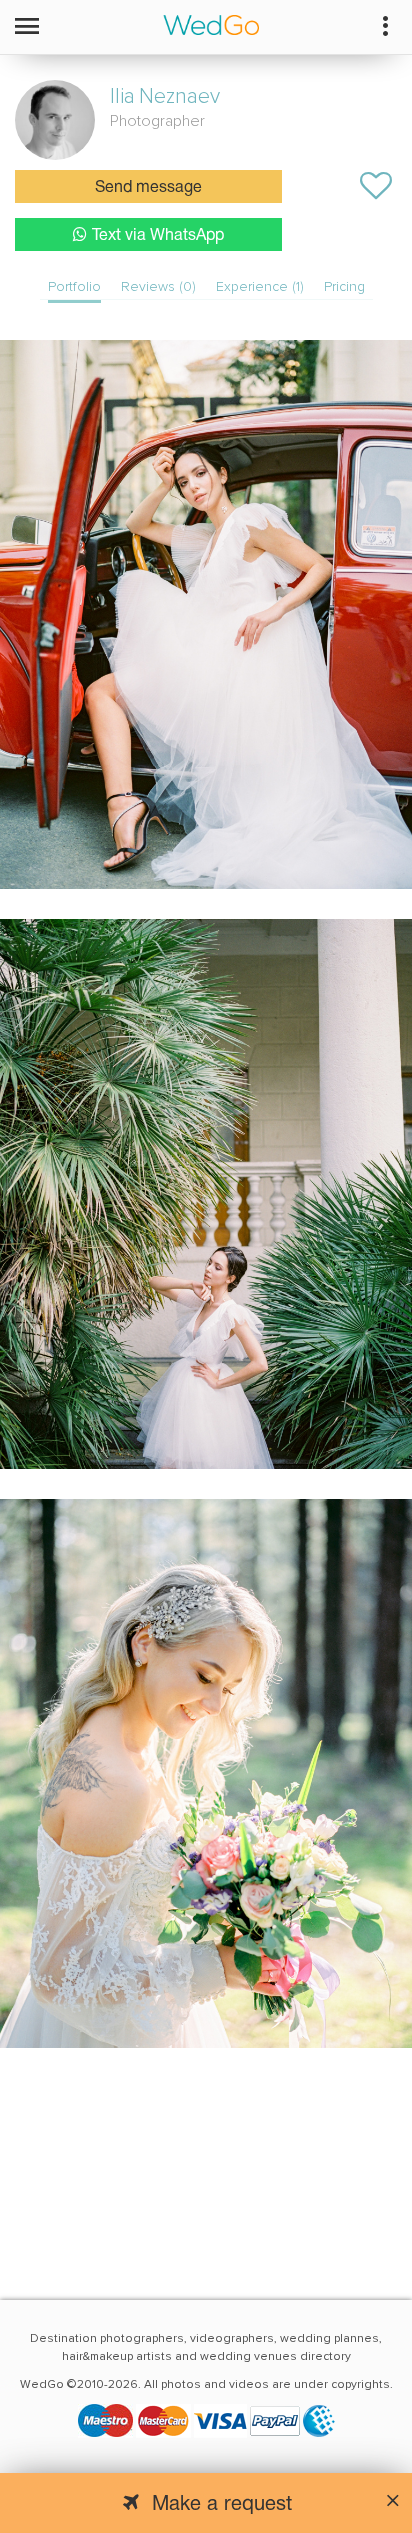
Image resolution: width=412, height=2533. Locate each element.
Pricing (344, 286)
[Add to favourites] (376, 186)
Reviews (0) (158, 286)
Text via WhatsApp (158, 236)
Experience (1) (260, 286)
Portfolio (74, 286)
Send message (148, 188)
